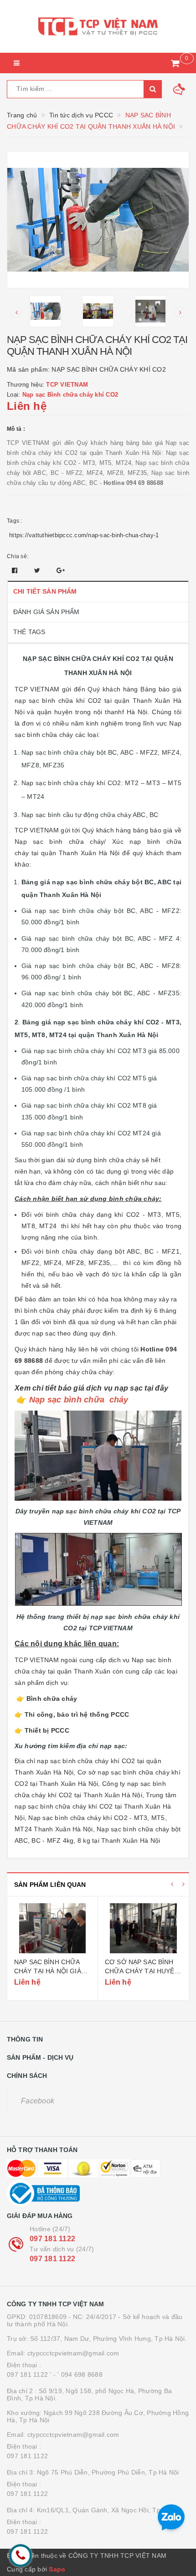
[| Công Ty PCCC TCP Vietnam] (98, 26)
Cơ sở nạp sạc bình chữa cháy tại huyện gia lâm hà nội (142, 1971)
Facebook (38, 2101)
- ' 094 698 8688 (78, 2374)
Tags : (15, 521)
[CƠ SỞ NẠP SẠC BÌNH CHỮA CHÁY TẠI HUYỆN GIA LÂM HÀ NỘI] (143, 1928)
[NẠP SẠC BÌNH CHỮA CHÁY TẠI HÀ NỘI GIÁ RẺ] (52, 1928)
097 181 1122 (52, 2239)
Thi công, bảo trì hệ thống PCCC (77, 1714)
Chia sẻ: (18, 556)
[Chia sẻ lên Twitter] (38, 570)
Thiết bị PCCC (47, 1730)
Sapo (57, 2569)
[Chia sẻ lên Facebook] (16, 570)
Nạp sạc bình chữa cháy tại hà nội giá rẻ (48, 1971)
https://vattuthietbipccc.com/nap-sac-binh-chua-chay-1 (84, 535)
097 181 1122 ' (29, 2374)
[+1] (61, 570)
